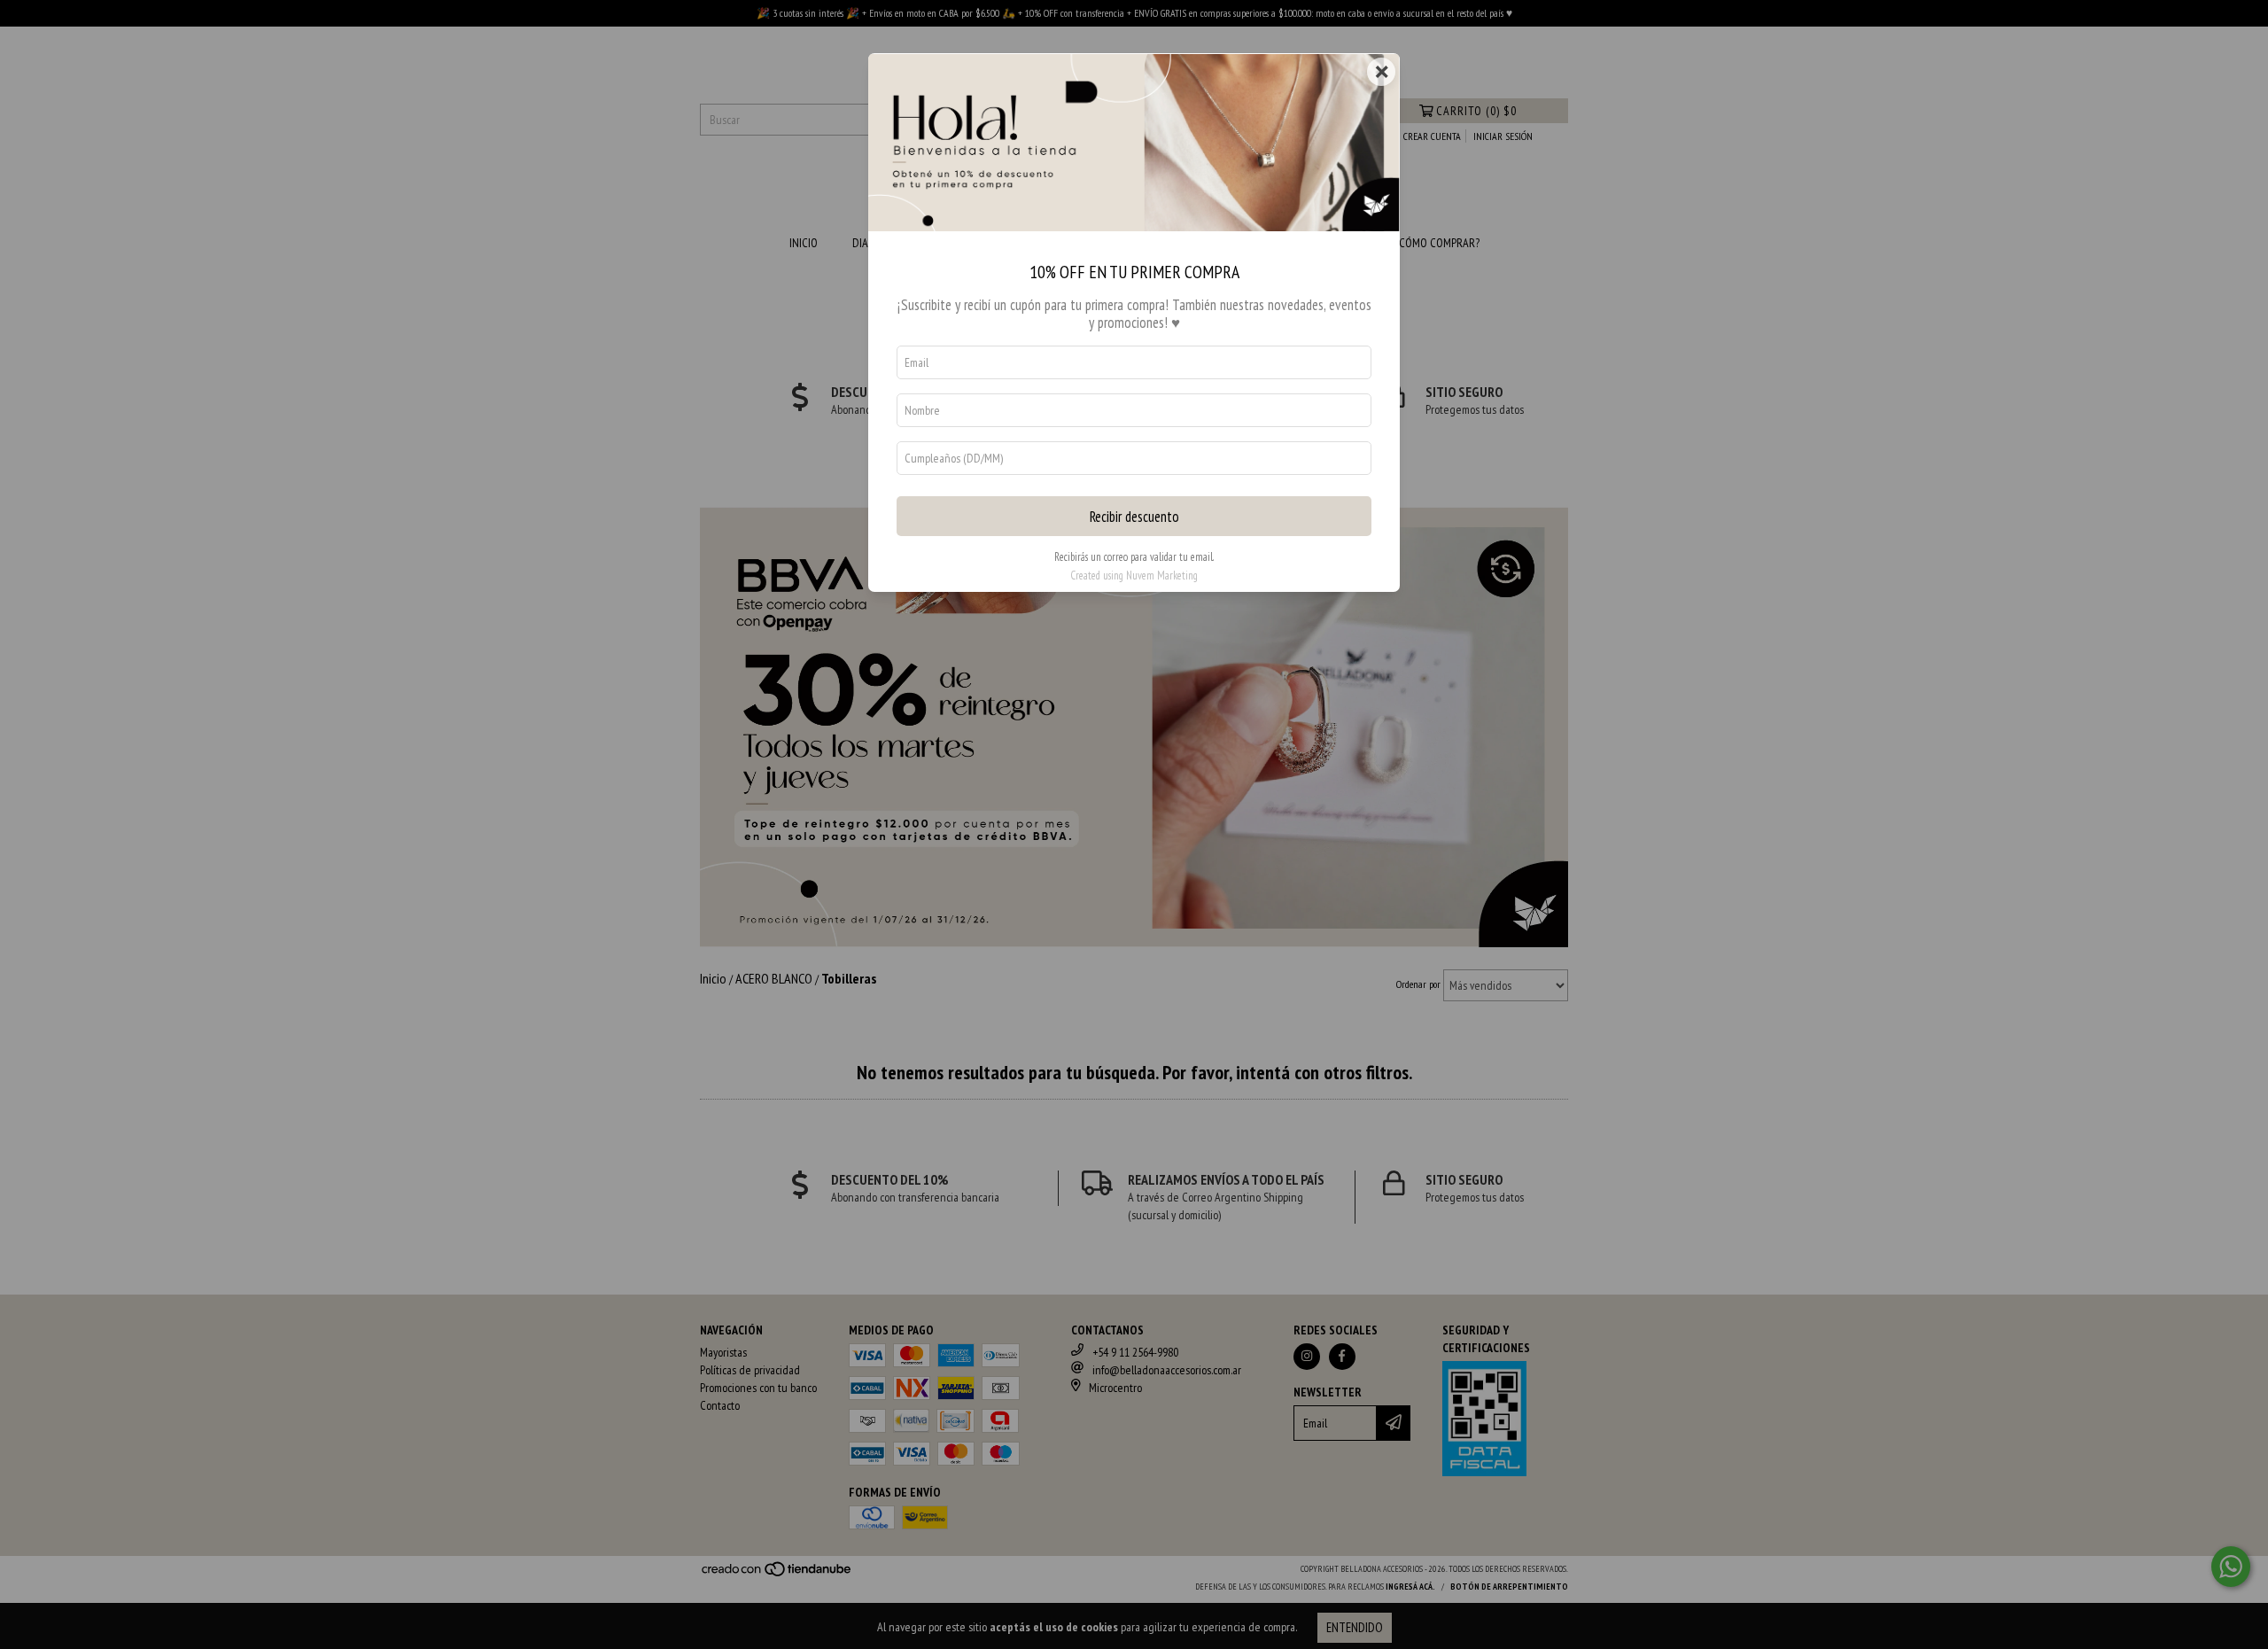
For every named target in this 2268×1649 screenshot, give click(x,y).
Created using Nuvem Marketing (1134, 576)
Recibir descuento (1134, 517)
